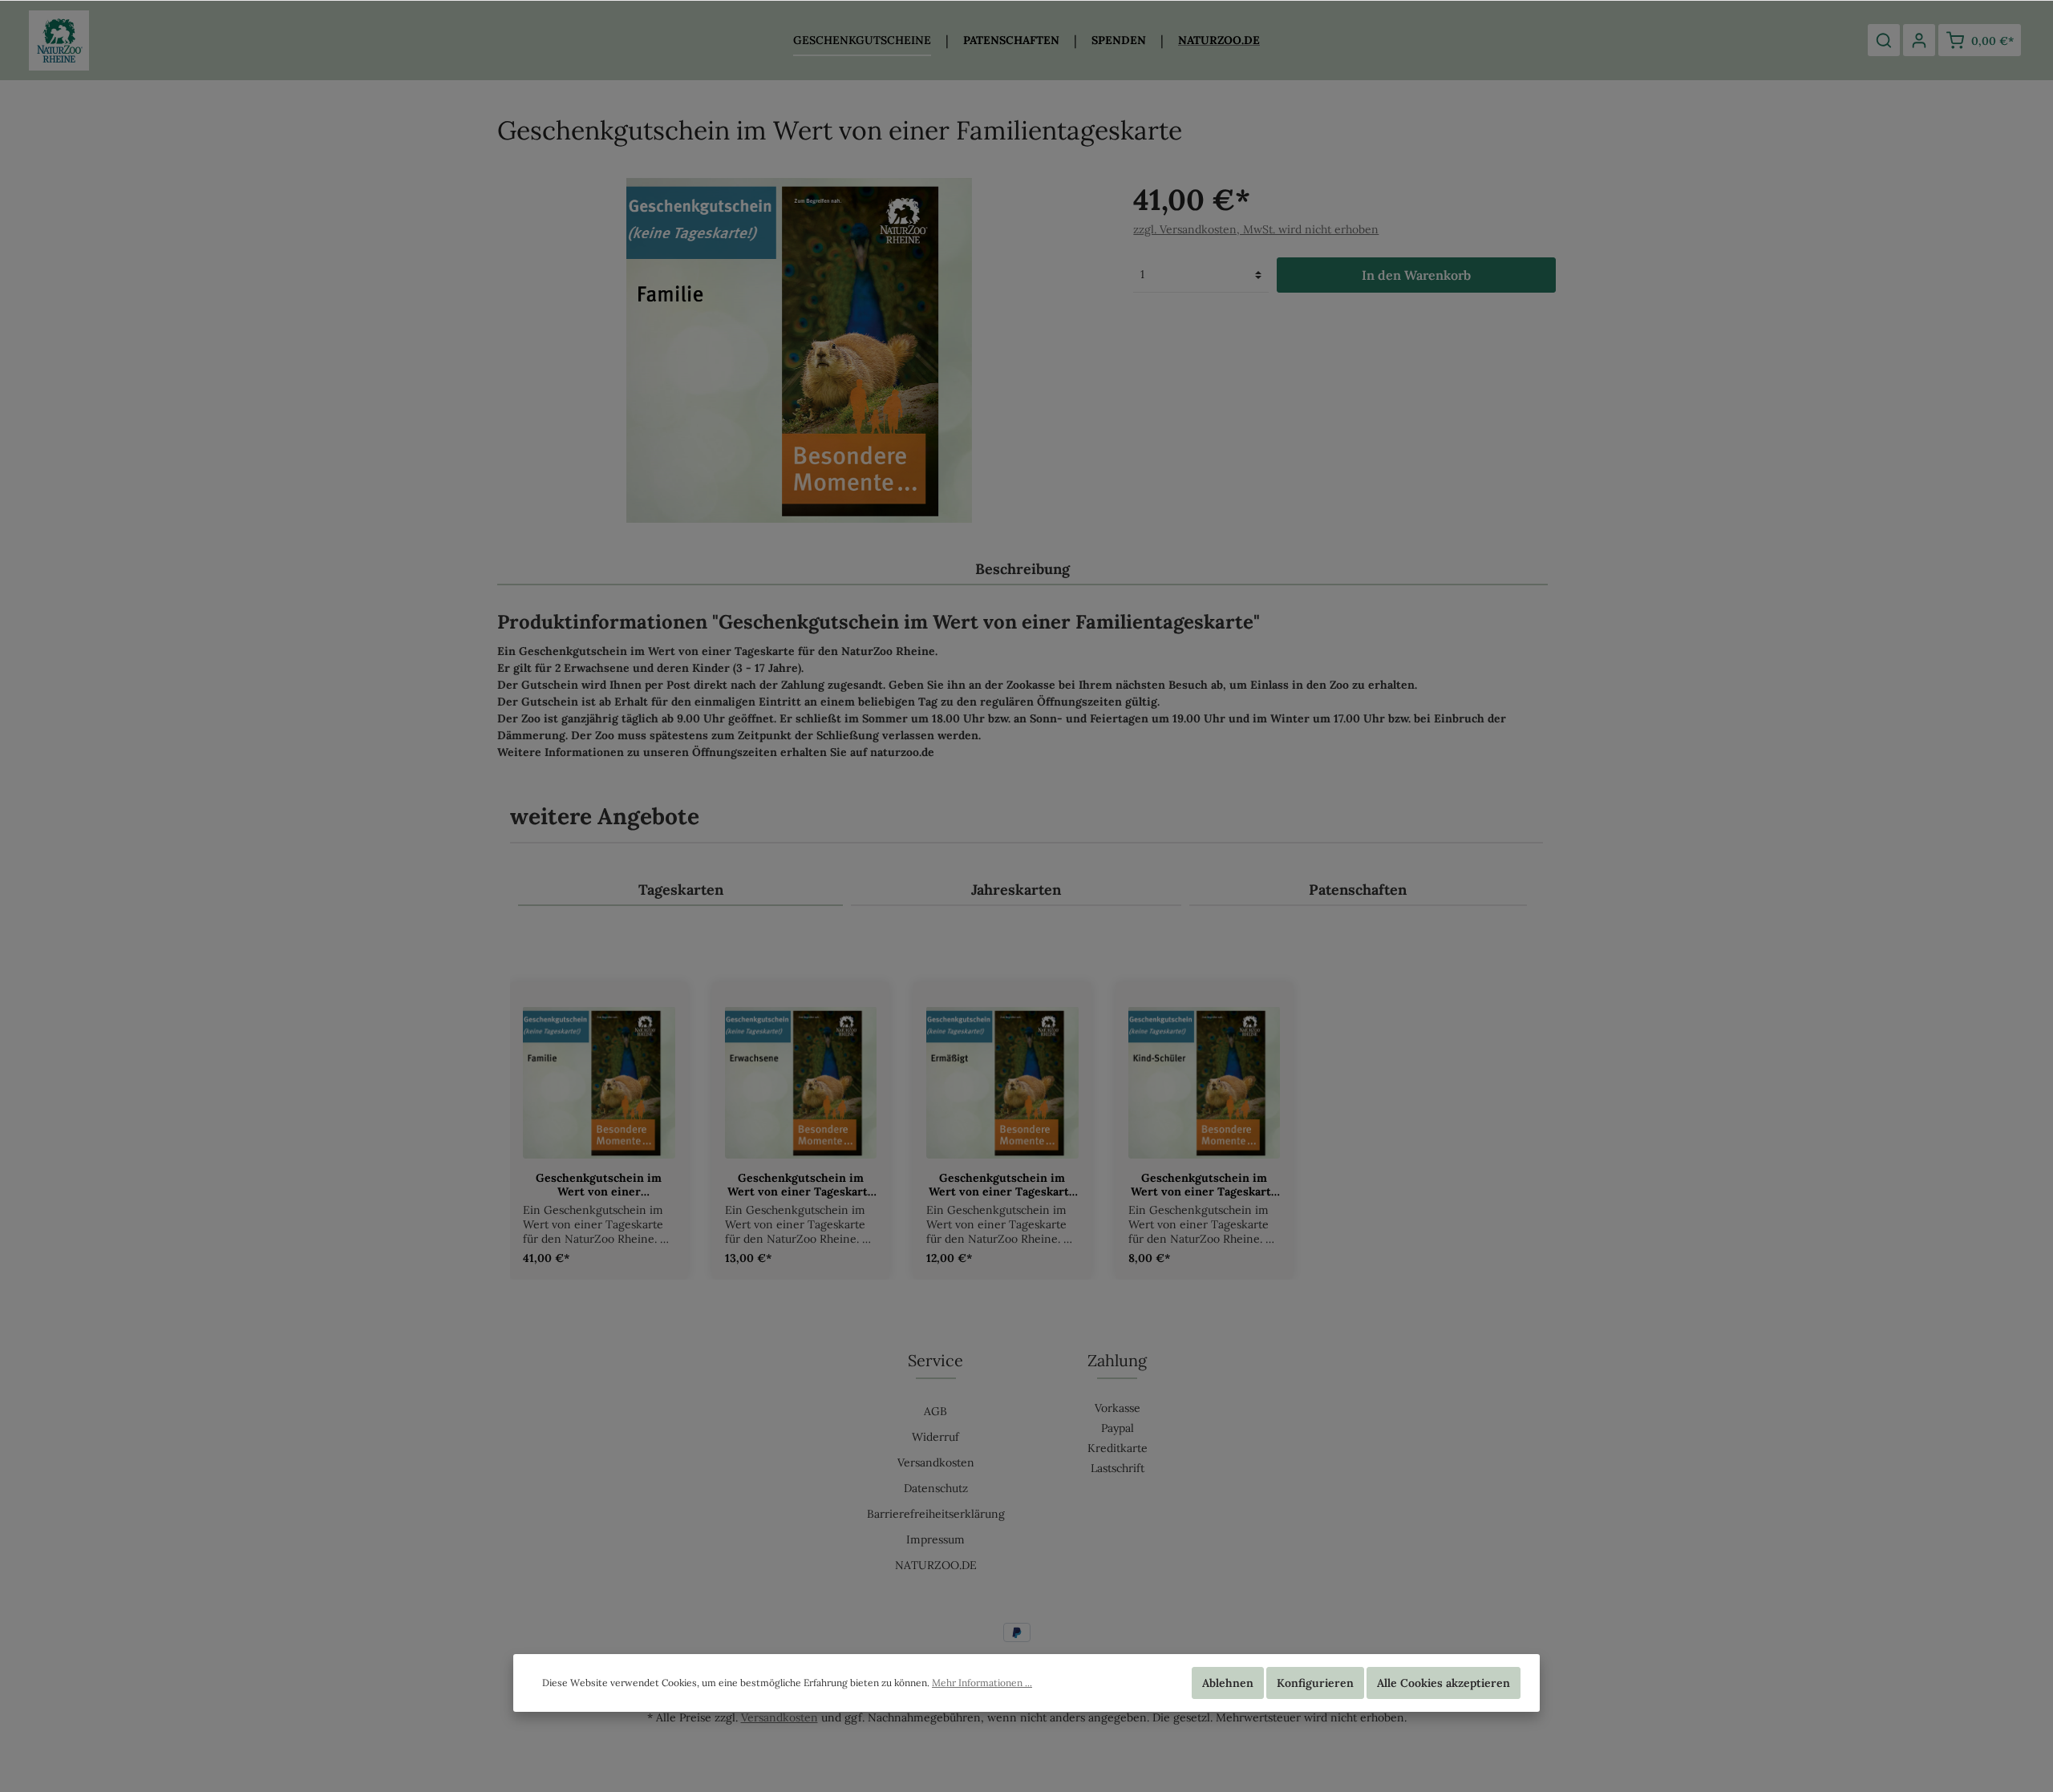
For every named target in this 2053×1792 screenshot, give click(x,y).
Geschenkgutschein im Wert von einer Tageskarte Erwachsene (801, 1185)
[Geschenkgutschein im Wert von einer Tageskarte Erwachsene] (801, 1082)
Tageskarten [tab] (681, 890)
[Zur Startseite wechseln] (59, 40)
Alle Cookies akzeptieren (1444, 1683)
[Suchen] (1884, 40)
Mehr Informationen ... (982, 1683)
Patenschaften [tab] (1358, 890)
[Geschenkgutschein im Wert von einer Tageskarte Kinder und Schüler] (1205, 1082)
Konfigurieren (1315, 1683)
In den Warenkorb (1416, 275)
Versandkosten (936, 1462)
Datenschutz (936, 1488)
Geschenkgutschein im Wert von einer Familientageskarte (599, 1185)
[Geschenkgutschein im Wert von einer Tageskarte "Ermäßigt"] (1002, 1082)
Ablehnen (1228, 1683)
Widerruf (935, 1437)
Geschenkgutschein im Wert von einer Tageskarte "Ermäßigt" (1002, 1185)
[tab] (1022, 568)
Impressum (935, 1539)
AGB (935, 1411)
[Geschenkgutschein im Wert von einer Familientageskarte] (599, 1082)
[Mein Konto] (1919, 40)
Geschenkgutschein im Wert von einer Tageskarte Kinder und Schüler (1204, 1185)
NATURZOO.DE (936, 1565)
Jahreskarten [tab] (1016, 890)
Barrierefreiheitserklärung (936, 1514)
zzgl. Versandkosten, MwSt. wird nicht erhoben (1256, 229)
